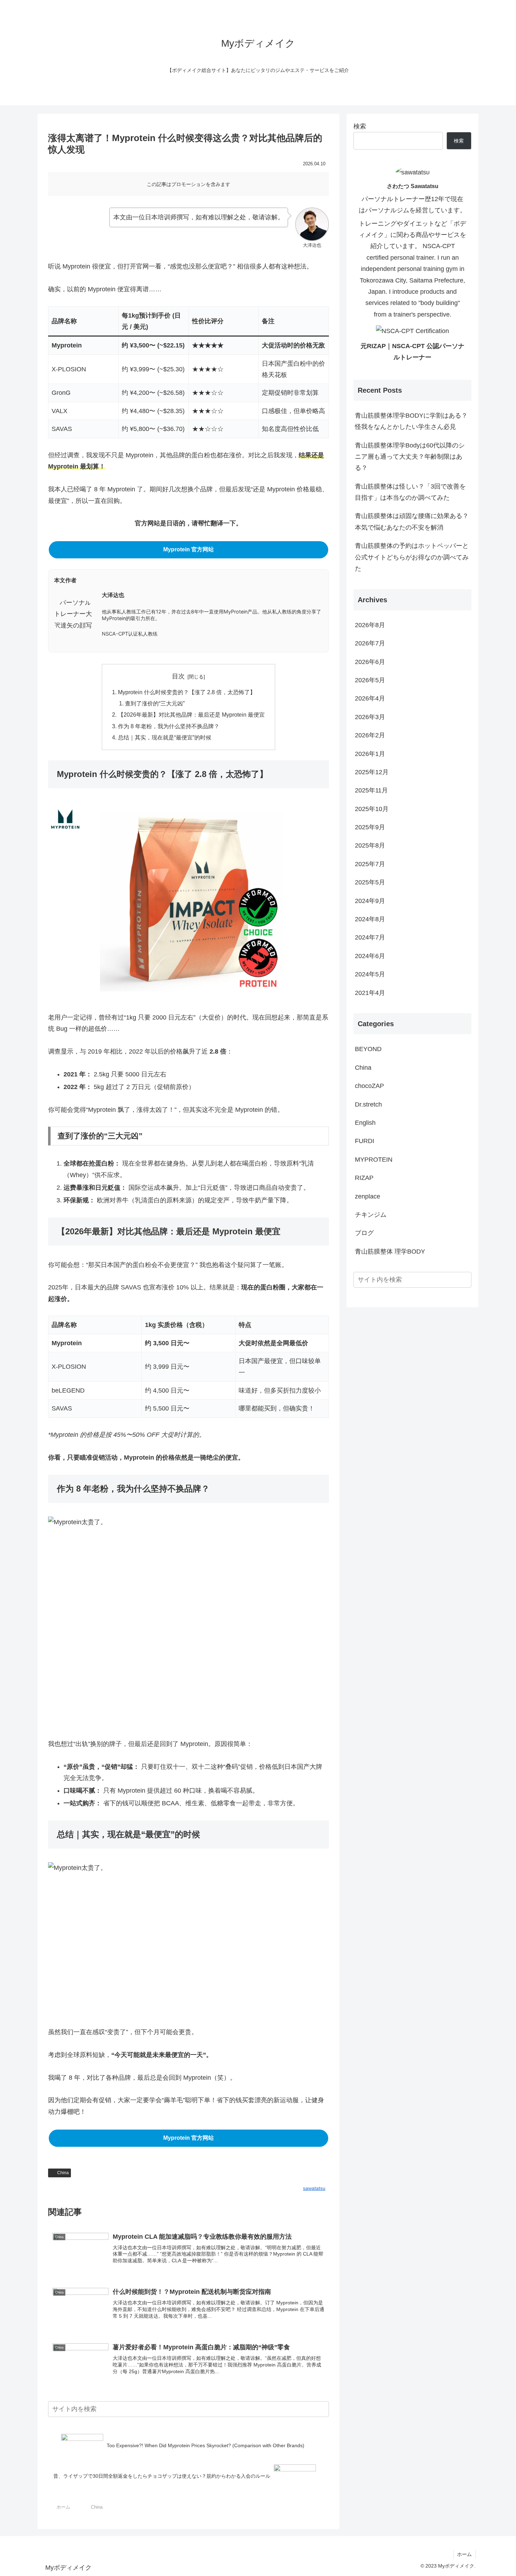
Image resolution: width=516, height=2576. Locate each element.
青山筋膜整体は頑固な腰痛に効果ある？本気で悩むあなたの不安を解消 (412, 522)
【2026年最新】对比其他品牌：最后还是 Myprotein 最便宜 (191, 715)
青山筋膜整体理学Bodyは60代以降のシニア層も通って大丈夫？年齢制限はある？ (410, 457)
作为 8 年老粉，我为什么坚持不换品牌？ (169, 726)
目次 (178, 676)
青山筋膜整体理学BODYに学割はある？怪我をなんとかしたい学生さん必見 (411, 421)
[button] (321, 2409)
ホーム (464, 2554)
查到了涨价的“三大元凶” (155, 703)
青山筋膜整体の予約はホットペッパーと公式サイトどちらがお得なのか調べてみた (412, 557)
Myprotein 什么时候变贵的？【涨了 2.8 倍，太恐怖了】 (187, 692)
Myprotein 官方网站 (188, 549)
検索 (360, 126)
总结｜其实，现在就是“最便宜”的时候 (165, 737)
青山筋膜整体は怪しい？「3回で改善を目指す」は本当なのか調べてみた (410, 492)
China (63, 2173)
